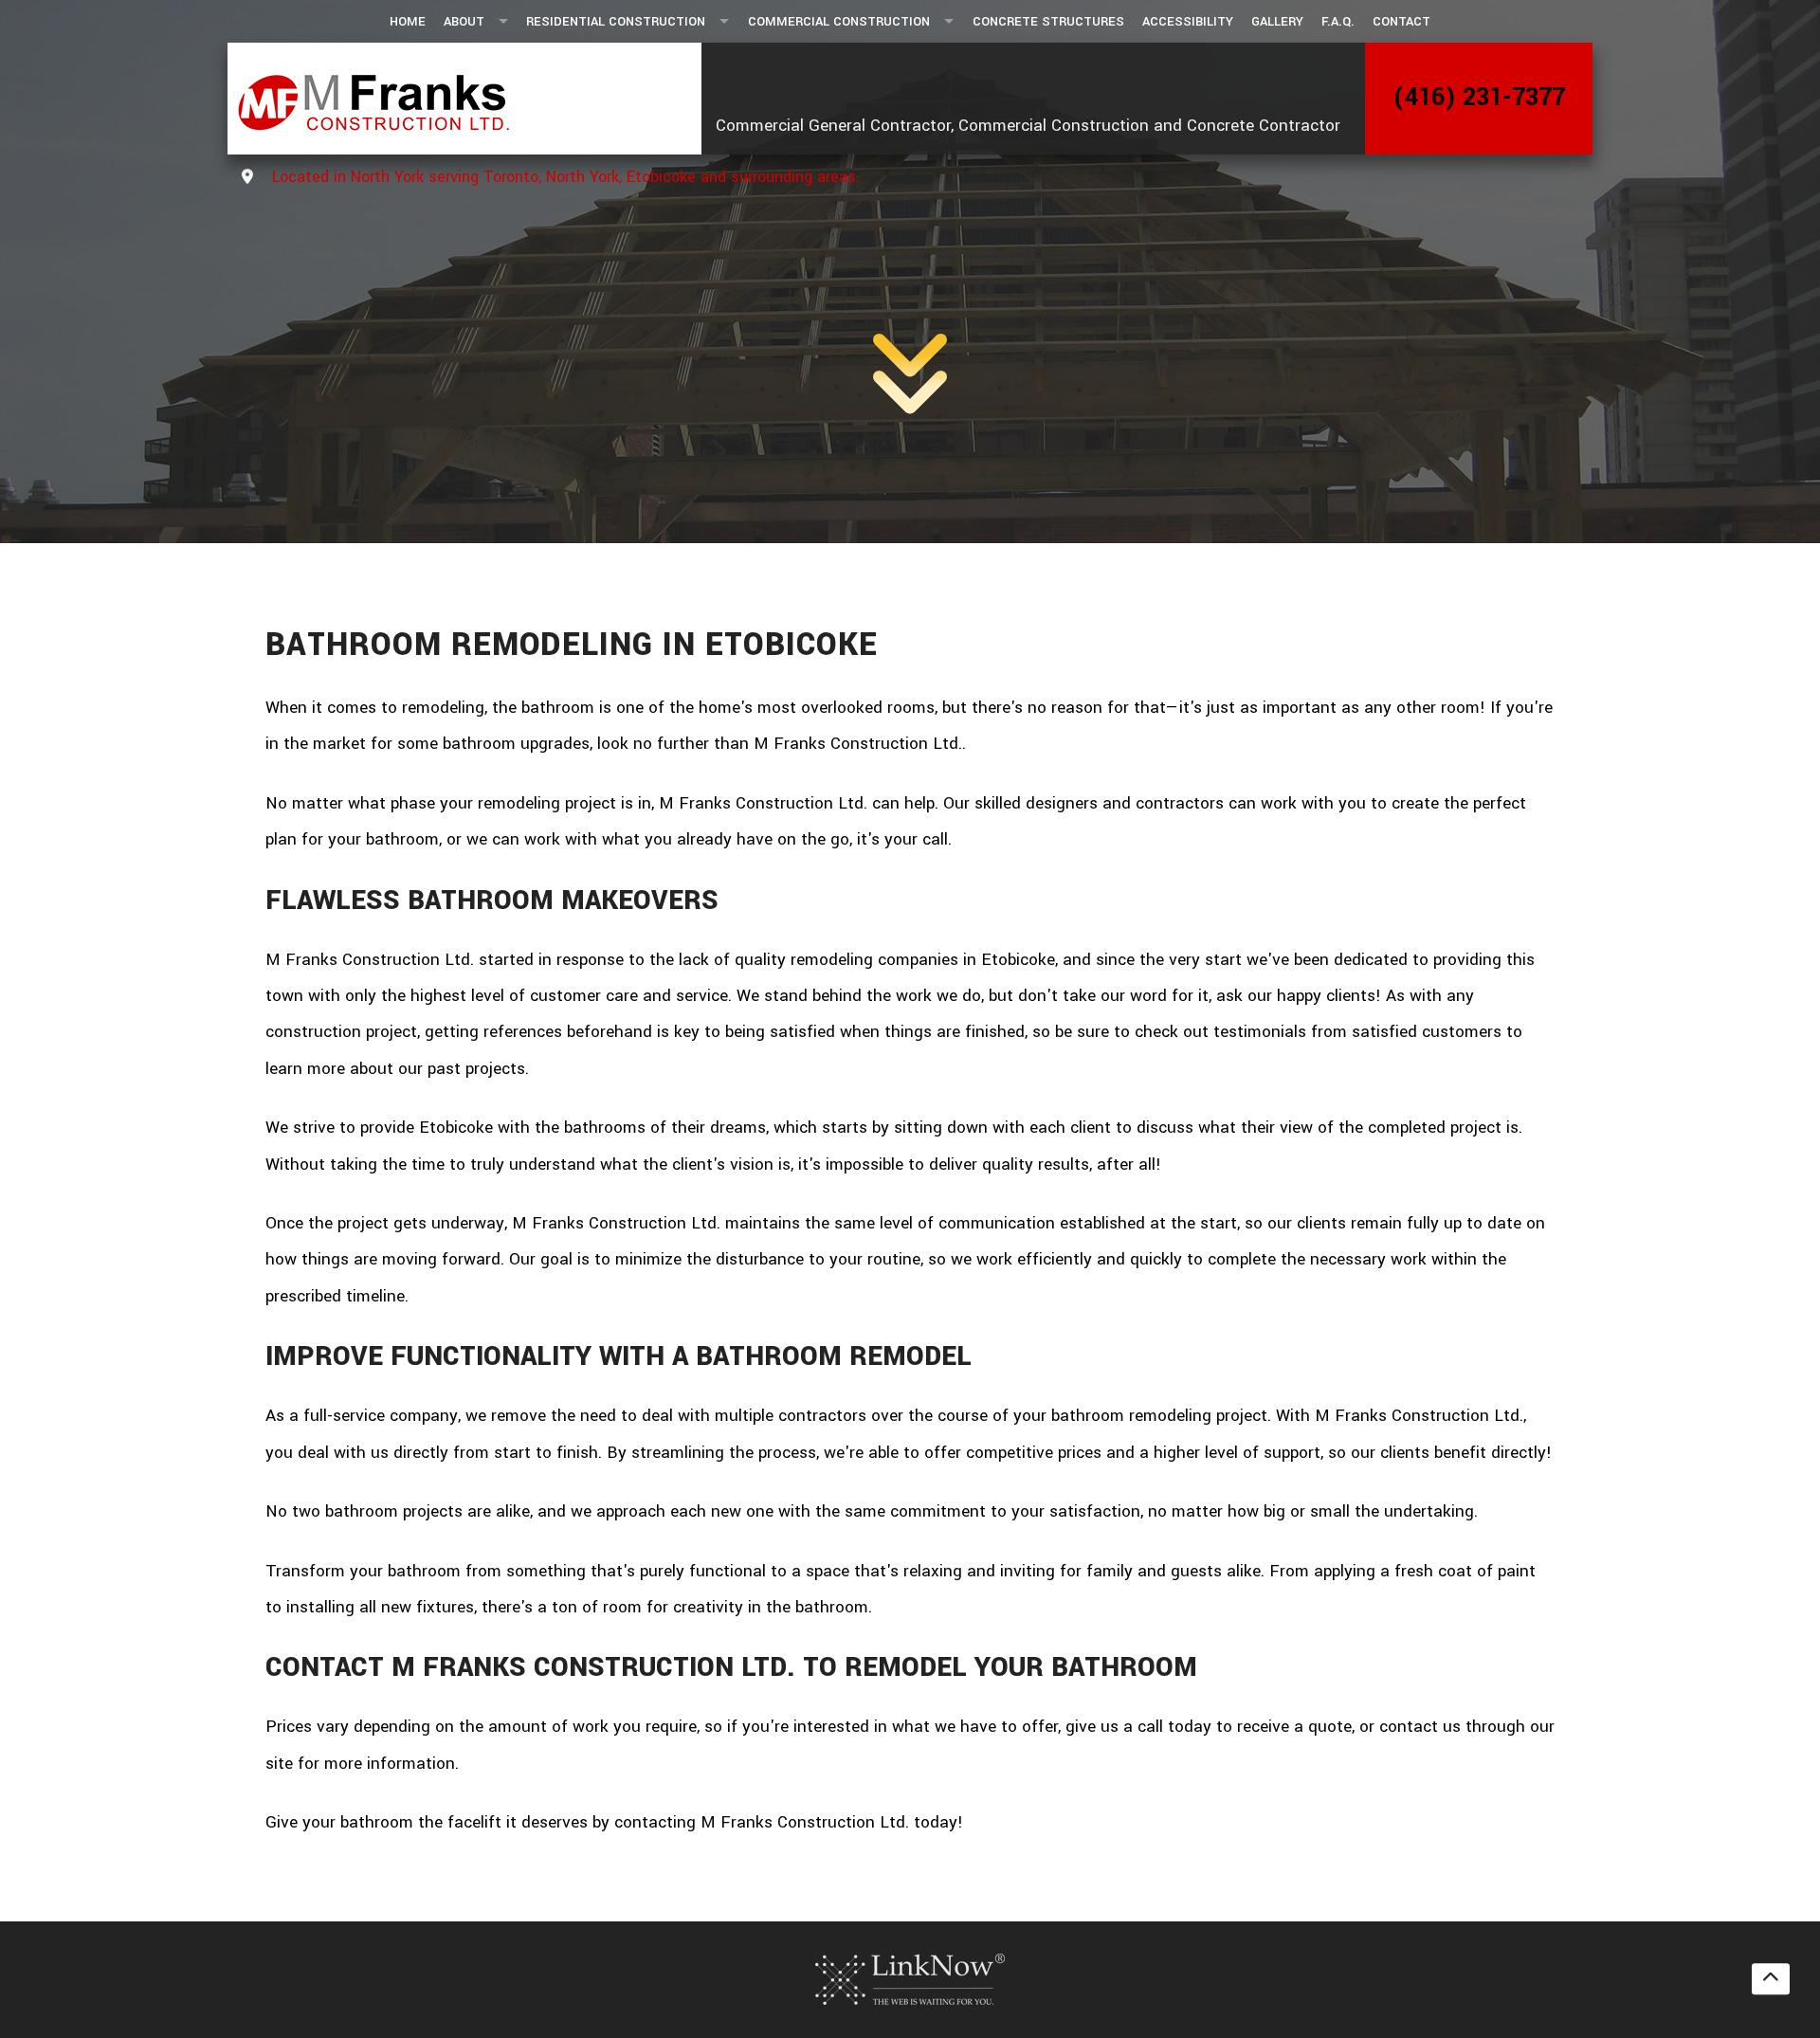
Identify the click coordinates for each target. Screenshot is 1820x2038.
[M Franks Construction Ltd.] (457, 99)
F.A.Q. (1338, 21)
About (464, 21)
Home (408, 21)
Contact (1401, 21)
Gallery (1277, 21)
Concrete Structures (1048, 21)
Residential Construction (616, 21)
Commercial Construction (839, 21)
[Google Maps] (247, 178)
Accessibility (1188, 21)
